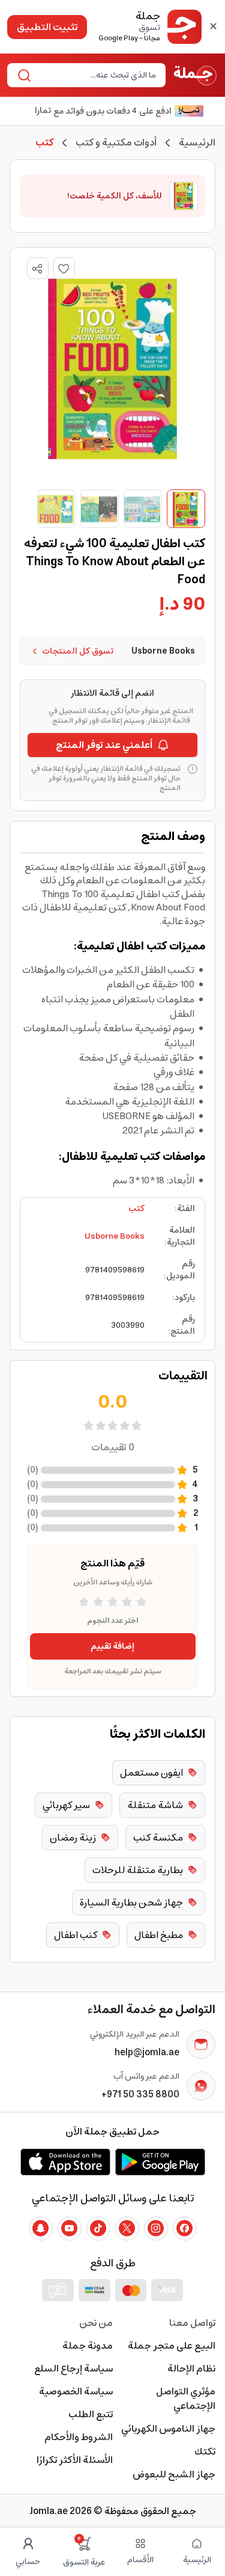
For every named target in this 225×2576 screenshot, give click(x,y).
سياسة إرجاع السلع (73, 2369)
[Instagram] (156, 2228)
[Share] (37, 269)
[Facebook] (185, 2228)
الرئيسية (197, 143)
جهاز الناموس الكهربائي (168, 2429)
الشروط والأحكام (79, 2437)
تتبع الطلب (91, 2414)
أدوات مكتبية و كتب (116, 143)
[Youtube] (70, 2228)
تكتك (205, 2452)
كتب (136, 1209)
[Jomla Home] (195, 75)
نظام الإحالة (191, 2369)
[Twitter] (127, 2228)
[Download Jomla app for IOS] (65, 2162)
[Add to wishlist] (64, 268)
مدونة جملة (88, 2346)
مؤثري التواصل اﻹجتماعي (186, 2399)
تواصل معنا (192, 2323)
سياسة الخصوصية (76, 2391)
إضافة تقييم (112, 1646)
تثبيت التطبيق (47, 27)
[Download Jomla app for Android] (160, 2162)
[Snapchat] (41, 2228)
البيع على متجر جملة (172, 2346)
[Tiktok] (98, 2228)
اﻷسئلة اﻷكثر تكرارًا (75, 2460)
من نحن (96, 2323)
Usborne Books (115, 1236)
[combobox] (96, 75)
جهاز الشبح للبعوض (174, 2474)
